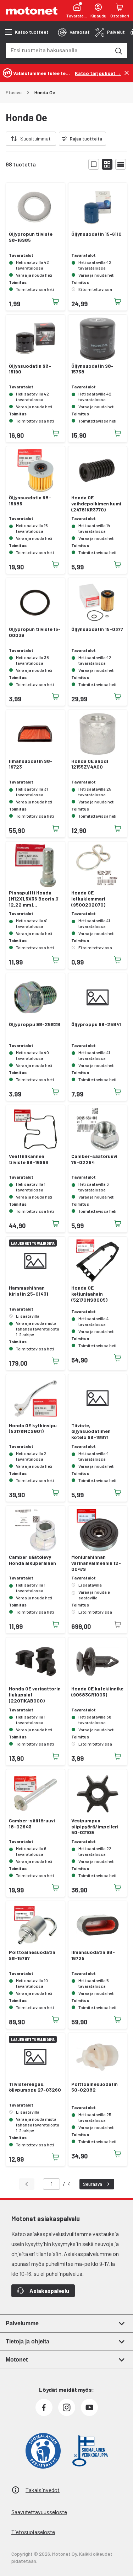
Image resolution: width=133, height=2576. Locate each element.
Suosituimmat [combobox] (35, 139)
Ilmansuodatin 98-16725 (93, 1955)
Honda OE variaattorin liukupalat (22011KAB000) (35, 1695)
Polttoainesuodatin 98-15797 (32, 1955)
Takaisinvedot (43, 2490)
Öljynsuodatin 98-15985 (30, 501)
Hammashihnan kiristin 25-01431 (29, 1291)
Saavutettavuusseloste (39, 2512)
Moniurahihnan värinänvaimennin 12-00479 (96, 1563)
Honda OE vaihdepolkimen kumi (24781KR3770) (96, 504)
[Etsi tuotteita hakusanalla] (118, 51)
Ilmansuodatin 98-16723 (31, 764)
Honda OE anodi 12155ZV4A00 (90, 764)
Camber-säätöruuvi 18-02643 (32, 1824)
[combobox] (58, 50)
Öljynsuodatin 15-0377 (97, 629)
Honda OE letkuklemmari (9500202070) (88, 899)
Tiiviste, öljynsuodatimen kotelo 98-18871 (91, 1432)
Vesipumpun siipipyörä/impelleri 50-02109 (95, 1827)
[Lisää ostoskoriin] (56, 302)
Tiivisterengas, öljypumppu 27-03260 (35, 2087)
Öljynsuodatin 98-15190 (30, 369)
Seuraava (93, 2184)
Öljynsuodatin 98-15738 (92, 369)
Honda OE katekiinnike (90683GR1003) (97, 1692)
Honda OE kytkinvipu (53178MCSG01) (33, 1428)
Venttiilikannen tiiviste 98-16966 (29, 1159)
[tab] (74, 32)
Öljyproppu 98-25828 (35, 1024)
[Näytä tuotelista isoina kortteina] (94, 164)
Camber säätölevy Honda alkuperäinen (32, 1560)
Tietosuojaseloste (33, 2532)
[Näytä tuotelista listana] (121, 164)
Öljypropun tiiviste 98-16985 (31, 237)
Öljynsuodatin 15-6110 (96, 234)
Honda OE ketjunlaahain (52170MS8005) (89, 1294)
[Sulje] (127, 73)
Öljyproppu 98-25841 (96, 1024)
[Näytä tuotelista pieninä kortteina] (107, 164)
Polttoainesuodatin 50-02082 (95, 2087)
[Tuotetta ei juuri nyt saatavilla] (118, 1624)
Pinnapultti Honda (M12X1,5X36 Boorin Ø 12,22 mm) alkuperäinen (34, 899)
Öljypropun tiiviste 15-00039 (35, 632)
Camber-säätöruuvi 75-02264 (94, 1159)
